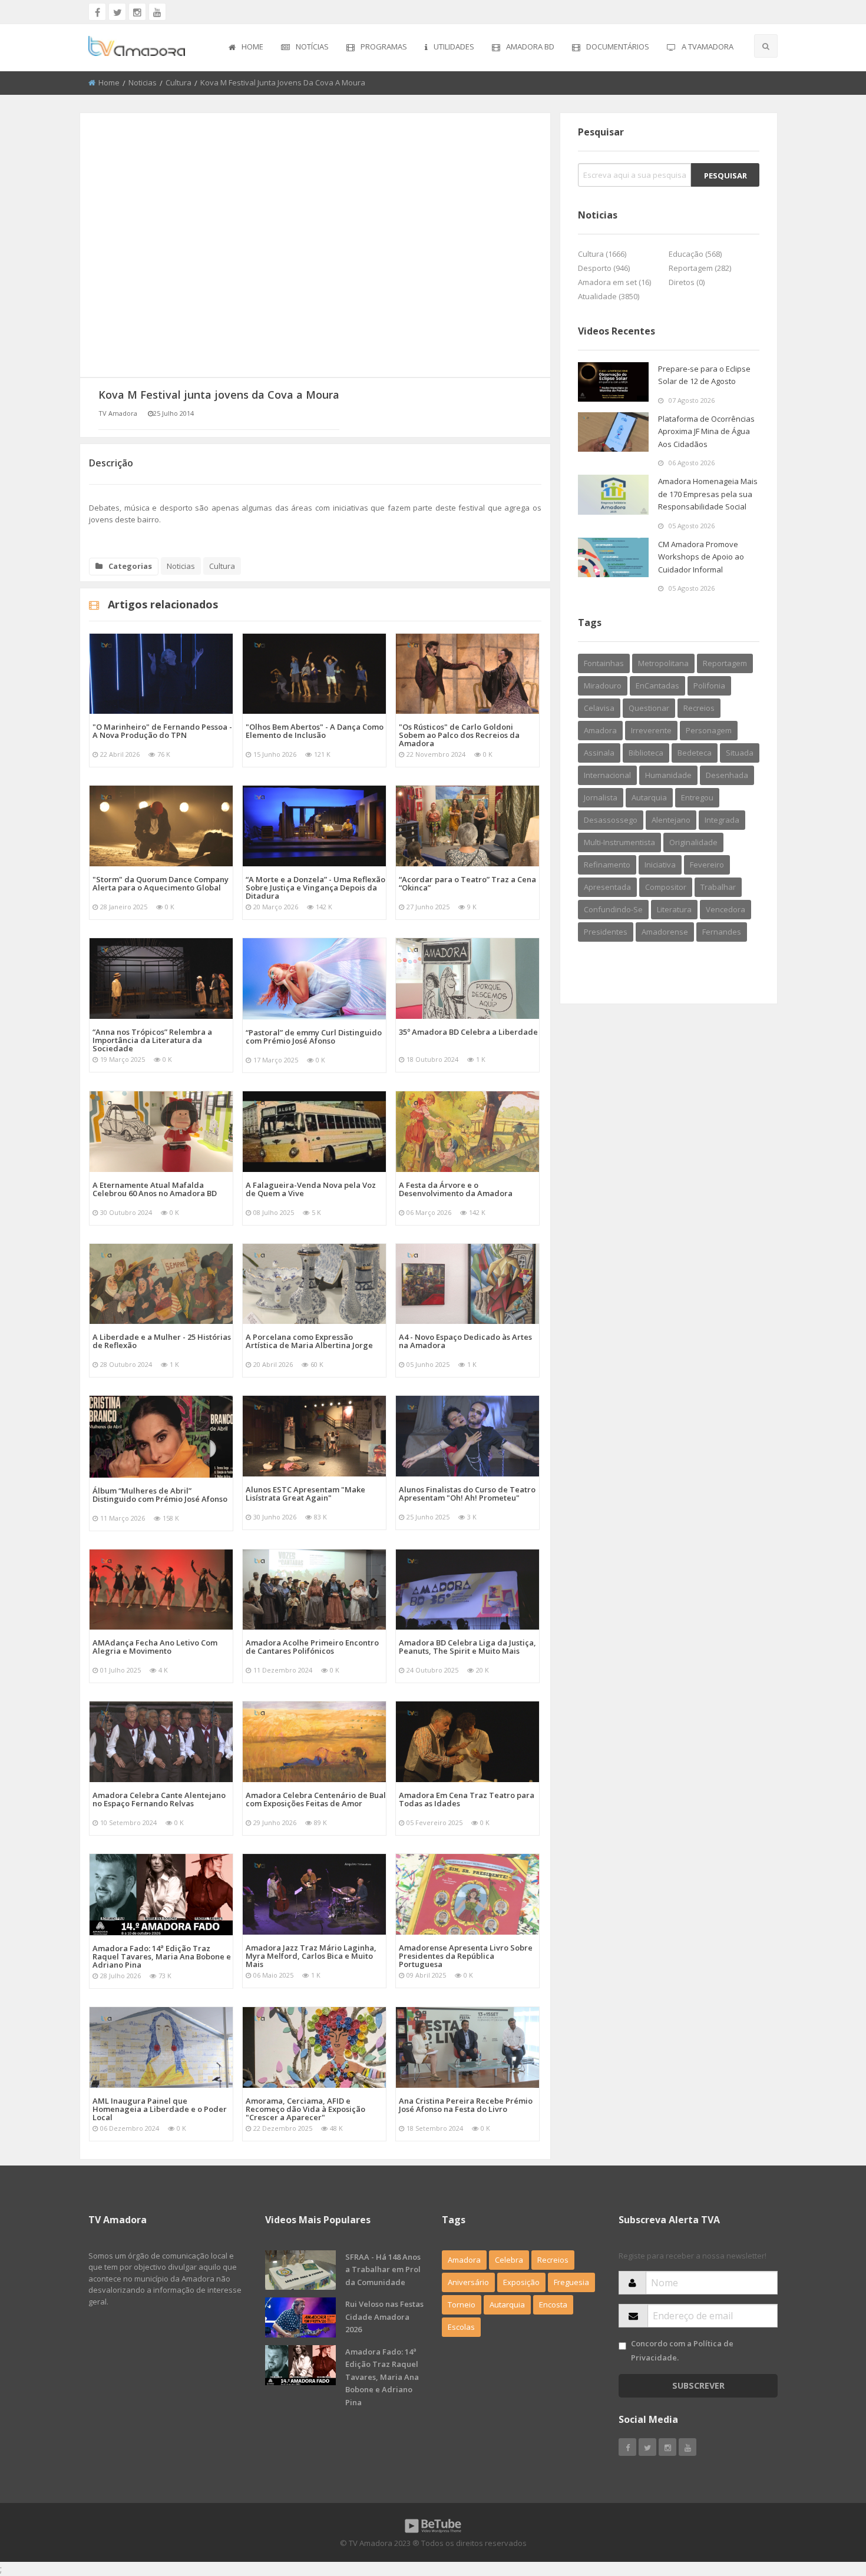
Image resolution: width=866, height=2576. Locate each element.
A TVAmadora (708, 47)
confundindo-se (613, 909)
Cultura (179, 82)
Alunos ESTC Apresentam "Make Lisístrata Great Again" (305, 1494)
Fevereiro (707, 865)
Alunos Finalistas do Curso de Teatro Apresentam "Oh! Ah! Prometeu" (467, 1494)
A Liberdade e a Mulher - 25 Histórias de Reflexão (162, 1341)
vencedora (725, 909)
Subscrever (698, 2385)
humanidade (668, 775)
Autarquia (507, 2305)
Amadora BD (530, 47)
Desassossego (611, 820)
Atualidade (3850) (609, 296)
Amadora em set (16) (614, 282)
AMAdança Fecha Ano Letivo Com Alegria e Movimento (155, 1647)
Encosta (553, 2305)
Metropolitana (663, 663)
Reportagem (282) (700, 268)
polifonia (709, 686)
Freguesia (571, 2282)
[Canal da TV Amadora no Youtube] (157, 12)
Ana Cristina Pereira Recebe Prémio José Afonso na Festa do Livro (466, 2105)
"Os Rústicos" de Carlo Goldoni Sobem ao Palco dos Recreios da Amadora (459, 735)
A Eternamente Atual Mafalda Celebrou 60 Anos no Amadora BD (155, 1189)
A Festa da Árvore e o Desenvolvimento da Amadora (456, 1189)
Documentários (618, 47)
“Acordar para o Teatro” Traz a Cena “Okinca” (467, 883)
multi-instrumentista (619, 842)
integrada (722, 820)
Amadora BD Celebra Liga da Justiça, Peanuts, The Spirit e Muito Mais (467, 1647)
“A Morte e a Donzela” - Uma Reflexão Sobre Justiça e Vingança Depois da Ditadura (315, 888)
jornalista (601, 797)
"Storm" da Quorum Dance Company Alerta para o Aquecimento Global (161, 883)
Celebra (509, 2260)
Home (252, 47)
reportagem (725, 663)
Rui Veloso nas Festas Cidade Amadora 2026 (384, 2317)
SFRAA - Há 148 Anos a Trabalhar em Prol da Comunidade (383, 2269)
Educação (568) (695, 254)
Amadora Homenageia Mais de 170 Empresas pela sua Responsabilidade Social (708, 494)
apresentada (607, 887)
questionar (649, 708)
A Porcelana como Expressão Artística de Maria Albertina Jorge (309, 1341)
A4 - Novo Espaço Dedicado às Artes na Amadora (465, 1341)
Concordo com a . (682, 2350)
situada (740, 753)
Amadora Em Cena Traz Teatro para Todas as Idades (467, 1799)
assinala (599, 753)
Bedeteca (695, 753)
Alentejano (671, 820)
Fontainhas (604, 663)
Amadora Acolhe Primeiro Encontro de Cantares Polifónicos (312, 1647)
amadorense (665, 932)
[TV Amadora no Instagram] (137, 12)
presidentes (606, 932)
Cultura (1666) (602, 254)
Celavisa (599, 708)
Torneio (462, 2305)
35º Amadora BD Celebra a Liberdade (468, 1032)
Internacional (607, 775)
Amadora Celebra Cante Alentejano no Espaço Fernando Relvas (159, 1799)
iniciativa (660, 865)
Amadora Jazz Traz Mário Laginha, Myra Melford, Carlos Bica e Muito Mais (311, 1956)
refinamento (607, 865)
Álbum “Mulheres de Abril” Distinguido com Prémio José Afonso (160, 1495)
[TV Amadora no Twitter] (117, 12)
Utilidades (454, 47)
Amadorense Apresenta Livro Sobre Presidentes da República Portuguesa (466, 1956)
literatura (674, 909)
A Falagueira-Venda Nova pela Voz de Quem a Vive (311, 1189)
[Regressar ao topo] (828, 2502)
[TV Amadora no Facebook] (97, 12)
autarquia (649, 797)
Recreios (699, 708)
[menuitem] (246, 48)
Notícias (312, 47)
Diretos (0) (687, 282)
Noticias (143, 82)
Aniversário (468, 2282)
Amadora (600, 730)
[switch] (622, 2346)
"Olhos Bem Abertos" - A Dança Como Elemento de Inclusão (315, 731)
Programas (384, 47)
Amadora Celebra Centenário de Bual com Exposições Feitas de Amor (316, 1799)
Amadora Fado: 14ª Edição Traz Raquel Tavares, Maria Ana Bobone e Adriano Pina (162, 1956)
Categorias (130, 566)
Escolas (461, 2327)
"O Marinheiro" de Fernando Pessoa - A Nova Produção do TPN (162, 731)
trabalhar (718, 887)
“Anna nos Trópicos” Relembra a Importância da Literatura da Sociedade (152, 1040)
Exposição (521, 2282)
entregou (697, 797)
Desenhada (727, 775)
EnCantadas (657, 686)
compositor (666, 887)
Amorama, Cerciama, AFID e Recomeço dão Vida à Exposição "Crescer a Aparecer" (305, 2109)
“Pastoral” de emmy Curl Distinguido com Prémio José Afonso (314, 1037)
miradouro (603, 686)
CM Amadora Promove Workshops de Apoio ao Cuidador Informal (701, 557)
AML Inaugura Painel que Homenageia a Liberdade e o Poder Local (160, 2109)
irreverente (651, 730)
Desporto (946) (604, 268)
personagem (709, 730)
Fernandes (722, 932)
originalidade (693, 842)
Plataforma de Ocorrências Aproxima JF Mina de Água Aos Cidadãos (706, 431)
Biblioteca (646, 753)
